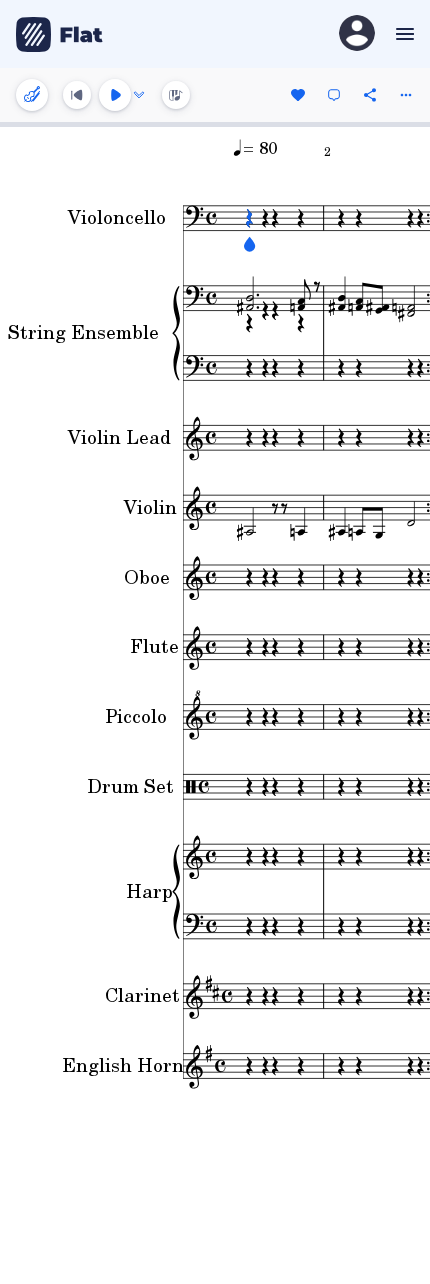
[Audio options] (139, 95)
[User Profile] (357, 34)
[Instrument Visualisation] (176, 95)
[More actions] (406, 95)
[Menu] (402, 34)
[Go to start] (77, 95)
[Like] (298, 95)
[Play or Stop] (115, 95)
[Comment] (334, 95)
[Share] (370, 95)
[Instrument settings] (32, 95)
